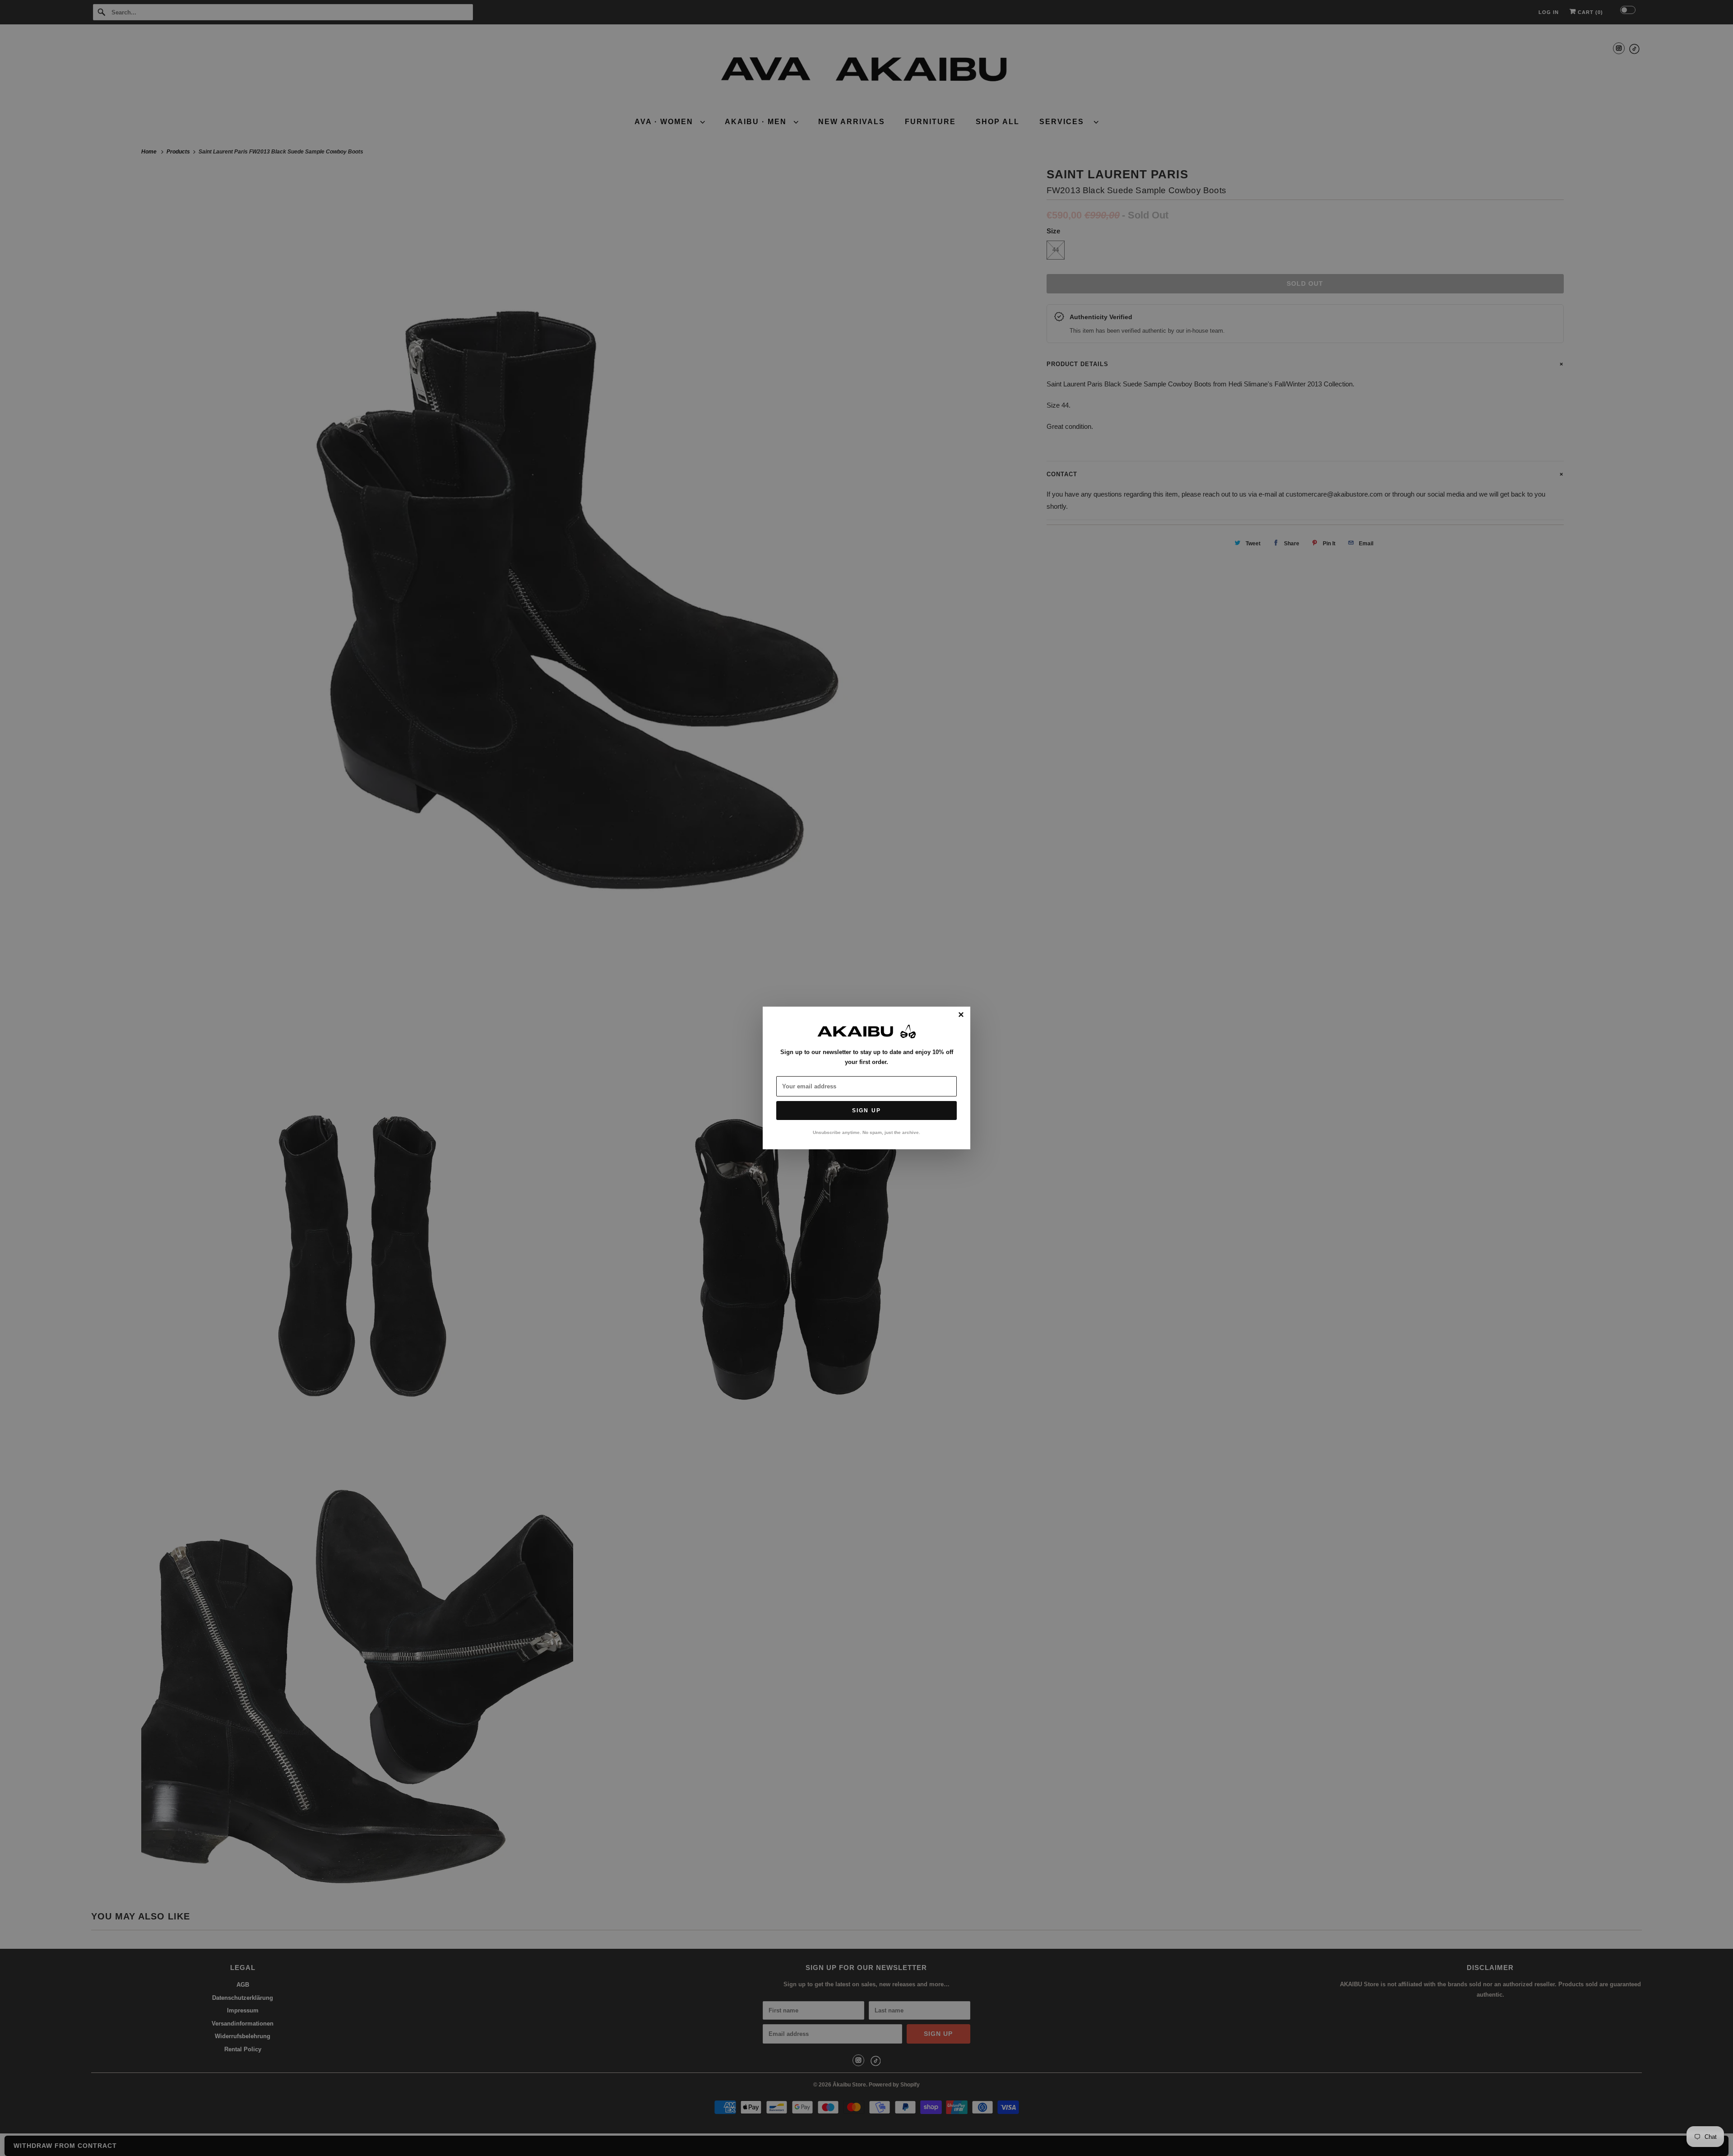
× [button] (961, 1015)
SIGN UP (866, 1111)
